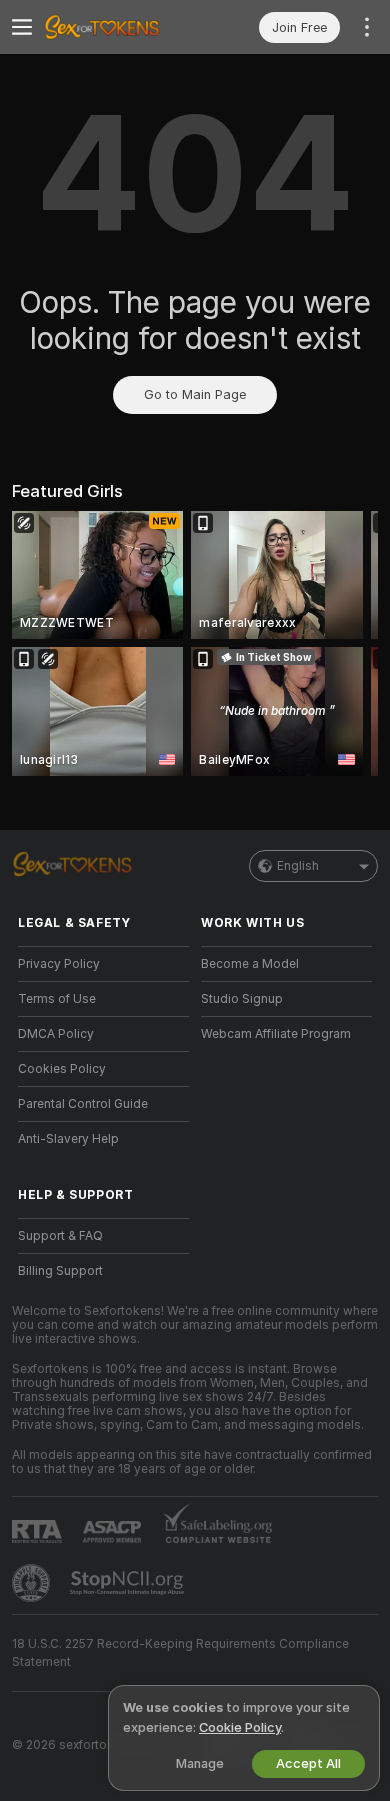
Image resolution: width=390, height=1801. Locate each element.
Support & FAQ (60, 1236)
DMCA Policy (56, 1034)
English (298, 866)
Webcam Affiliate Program (276, 1034)
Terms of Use (57, 999)
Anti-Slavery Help (68, 1139)
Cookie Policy (240, 1727)
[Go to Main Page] (119, 27)
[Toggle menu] (22, 27)
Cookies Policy (62, 1069)
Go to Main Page (195, 394)
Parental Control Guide (83, 1104)
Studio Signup (242, 999)
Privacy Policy (59, 964)
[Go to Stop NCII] (129, 1583)
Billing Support (60, 1271)
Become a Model (250, 964)
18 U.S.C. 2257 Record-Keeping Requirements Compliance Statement (180, 1653)
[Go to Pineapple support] (33, 1583)
